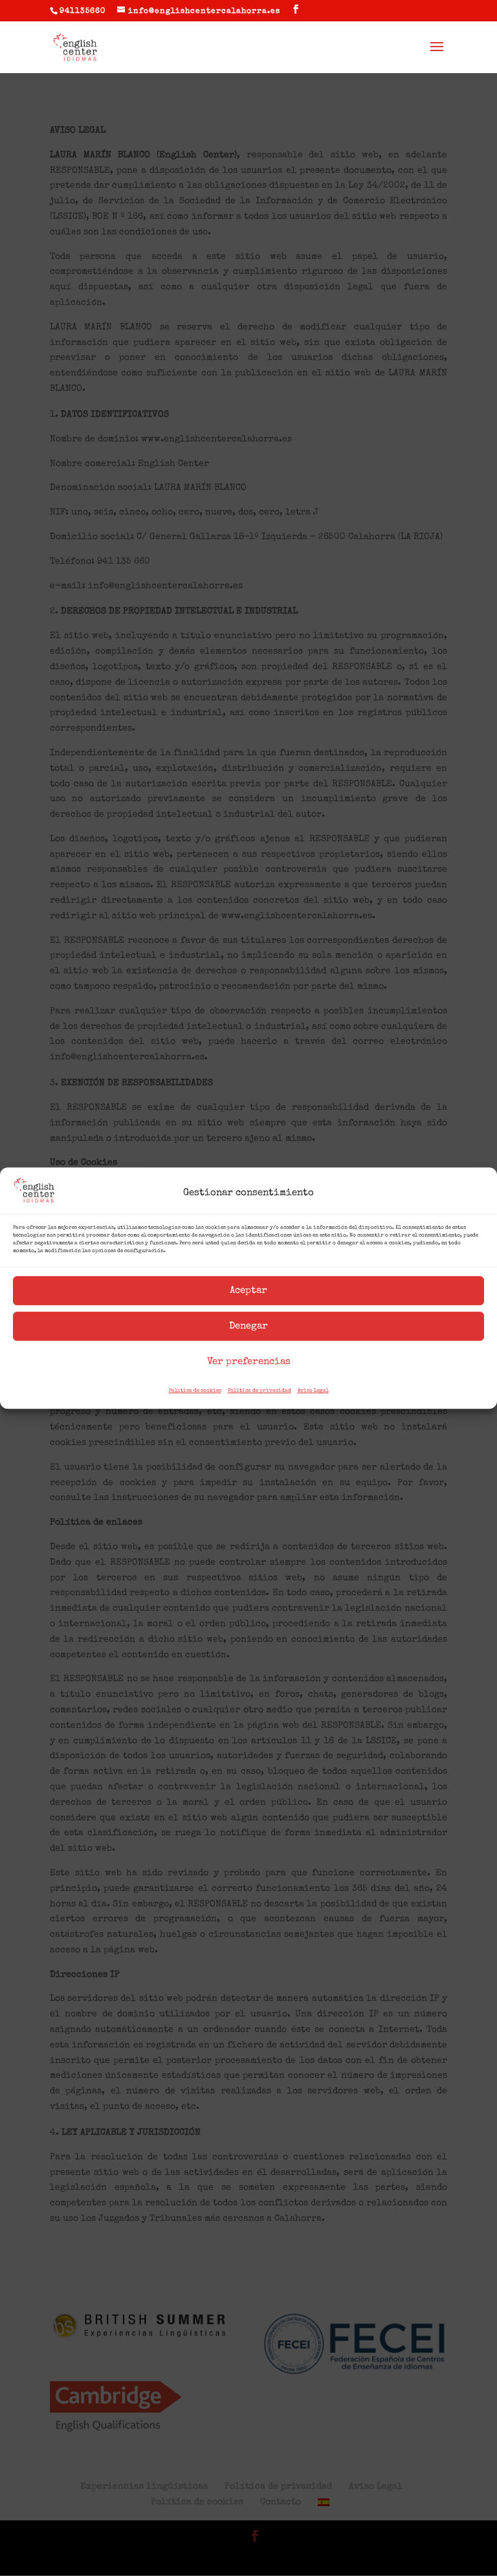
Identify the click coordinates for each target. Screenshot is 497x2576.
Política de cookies (195, 1391)
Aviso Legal (313, 1391)
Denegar (248, 1326)
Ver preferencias (249, 1362)
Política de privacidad (260, 1391)
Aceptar (248, 1291)
